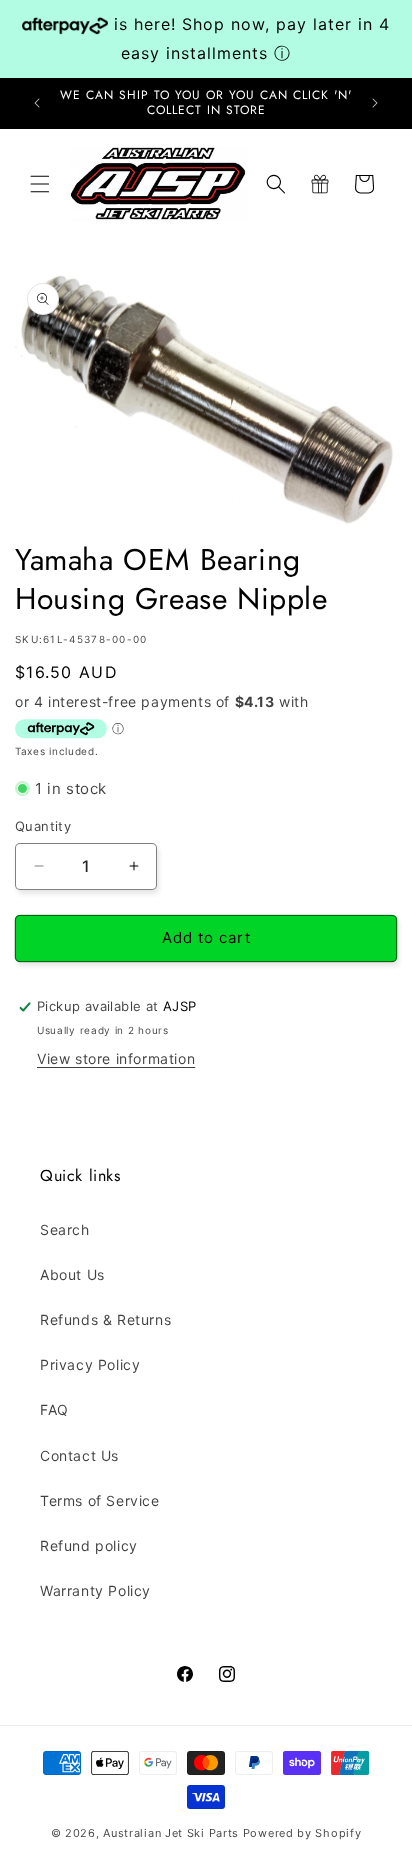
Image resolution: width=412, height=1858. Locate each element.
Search (65, 1229)
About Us (72, 1274)
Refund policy (89, 1545)
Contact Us (79, 1455)
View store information (116, 1058)
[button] (40, 184)
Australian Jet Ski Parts (171, 1833)
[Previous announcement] (37, 103)
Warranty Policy (95, 1590)
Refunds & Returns (105, 1319)
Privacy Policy (90, 1364)
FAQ (54, 1409)
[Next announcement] (375, 103)
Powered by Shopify (302, 1833)
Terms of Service (100, 1500)
